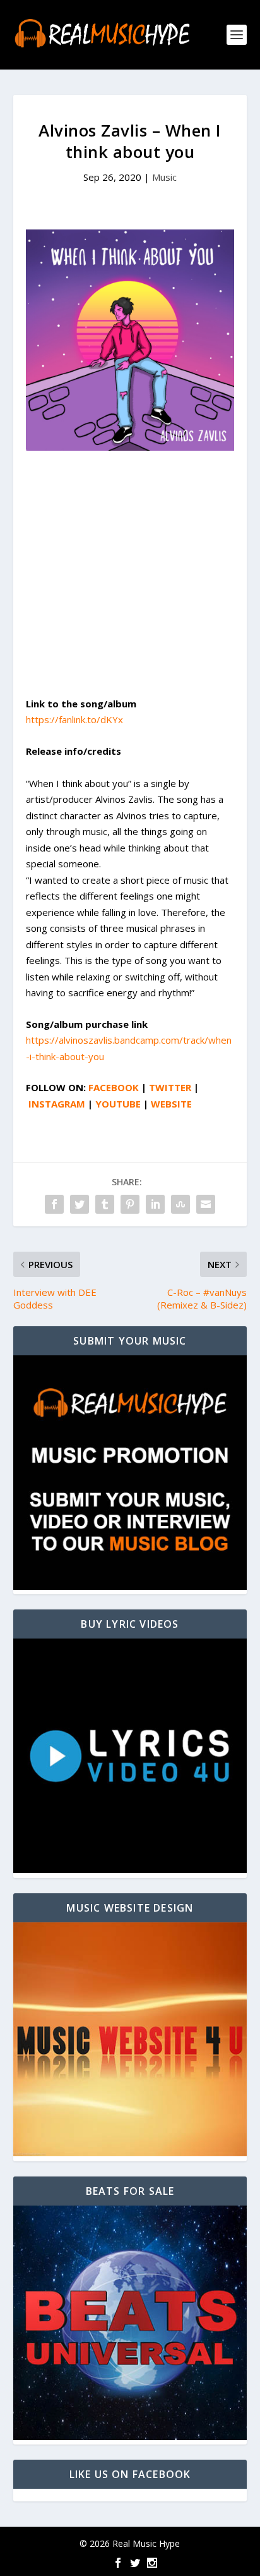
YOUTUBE (118, 1104)
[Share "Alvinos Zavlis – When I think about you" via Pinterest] (130, 1204)
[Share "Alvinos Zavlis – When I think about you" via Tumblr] (105, 1204)
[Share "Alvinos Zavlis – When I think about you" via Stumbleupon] (180, 1204)
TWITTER (170, 1087)
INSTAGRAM (57, 1104)
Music (164, 177)
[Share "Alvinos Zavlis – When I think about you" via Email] (206, 1204)
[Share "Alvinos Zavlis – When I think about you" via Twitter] (80, 1204)
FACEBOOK (114, 1087)
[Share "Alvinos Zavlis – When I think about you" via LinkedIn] (155, 1204)
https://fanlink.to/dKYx (74, 719)
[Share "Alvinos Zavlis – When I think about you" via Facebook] (54, 1204)
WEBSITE (171, 1104)
